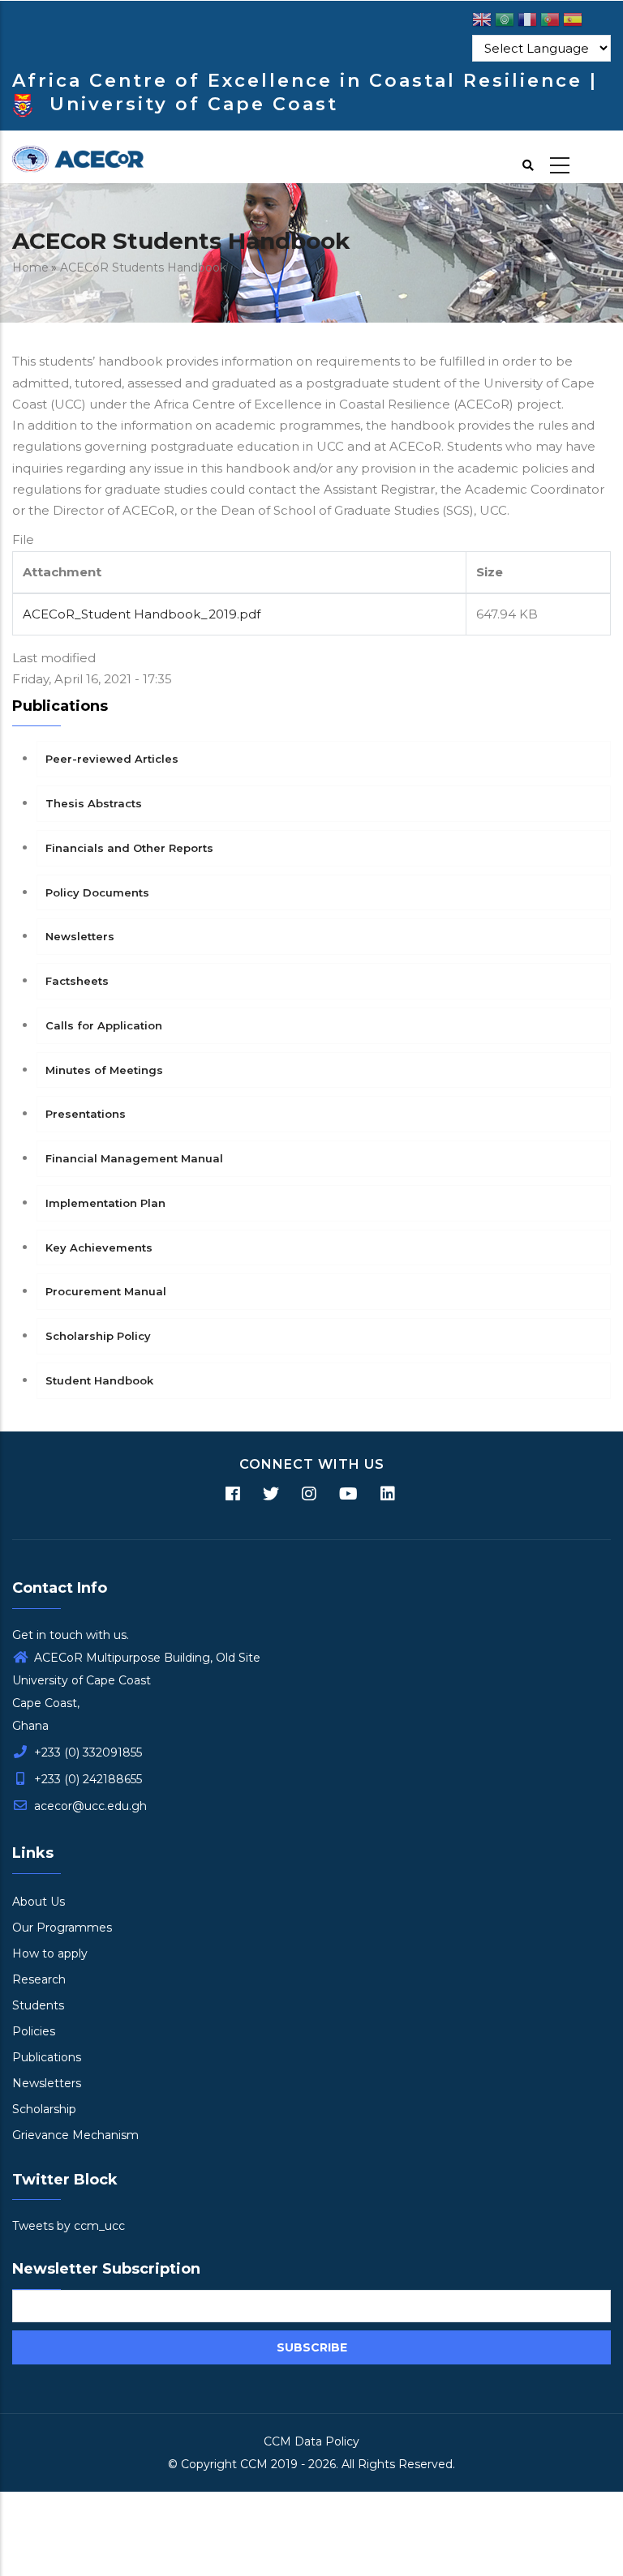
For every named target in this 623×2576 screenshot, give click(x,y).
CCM (254, 2464)
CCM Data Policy (311, 2441)
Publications (47, 2057)
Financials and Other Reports (129, 848)
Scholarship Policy (98, 1336)
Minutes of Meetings (104, 1070)
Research (39, 1979)
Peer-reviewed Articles (112, 759)
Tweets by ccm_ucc (69, 2226)
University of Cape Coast (194, 104)
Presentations (86, 1114)
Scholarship (44, 2109)
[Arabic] (505, 22)
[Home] (78, 157)
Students (38, 2005)
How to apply (50, 1953)
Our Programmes (62, 1928)
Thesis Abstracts (94, 803)
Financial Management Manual (134, 1158)
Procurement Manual (106, 1291)
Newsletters (80, 936)
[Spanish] (573, 22)
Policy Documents (97, 892)
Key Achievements (99, 1247)
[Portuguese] (550, 22)
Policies (34, 2031)
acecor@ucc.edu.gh (89, 1806)
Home (30, 267)
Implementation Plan (105, 1203)
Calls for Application (104, 1025)
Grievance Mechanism (75, 2135)
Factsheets (77, 981)
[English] (482, 22)
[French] (527, 22)
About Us (39, 1902)
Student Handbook (99, 1380)
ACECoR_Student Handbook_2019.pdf (142, 614)
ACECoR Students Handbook (143, 267)
